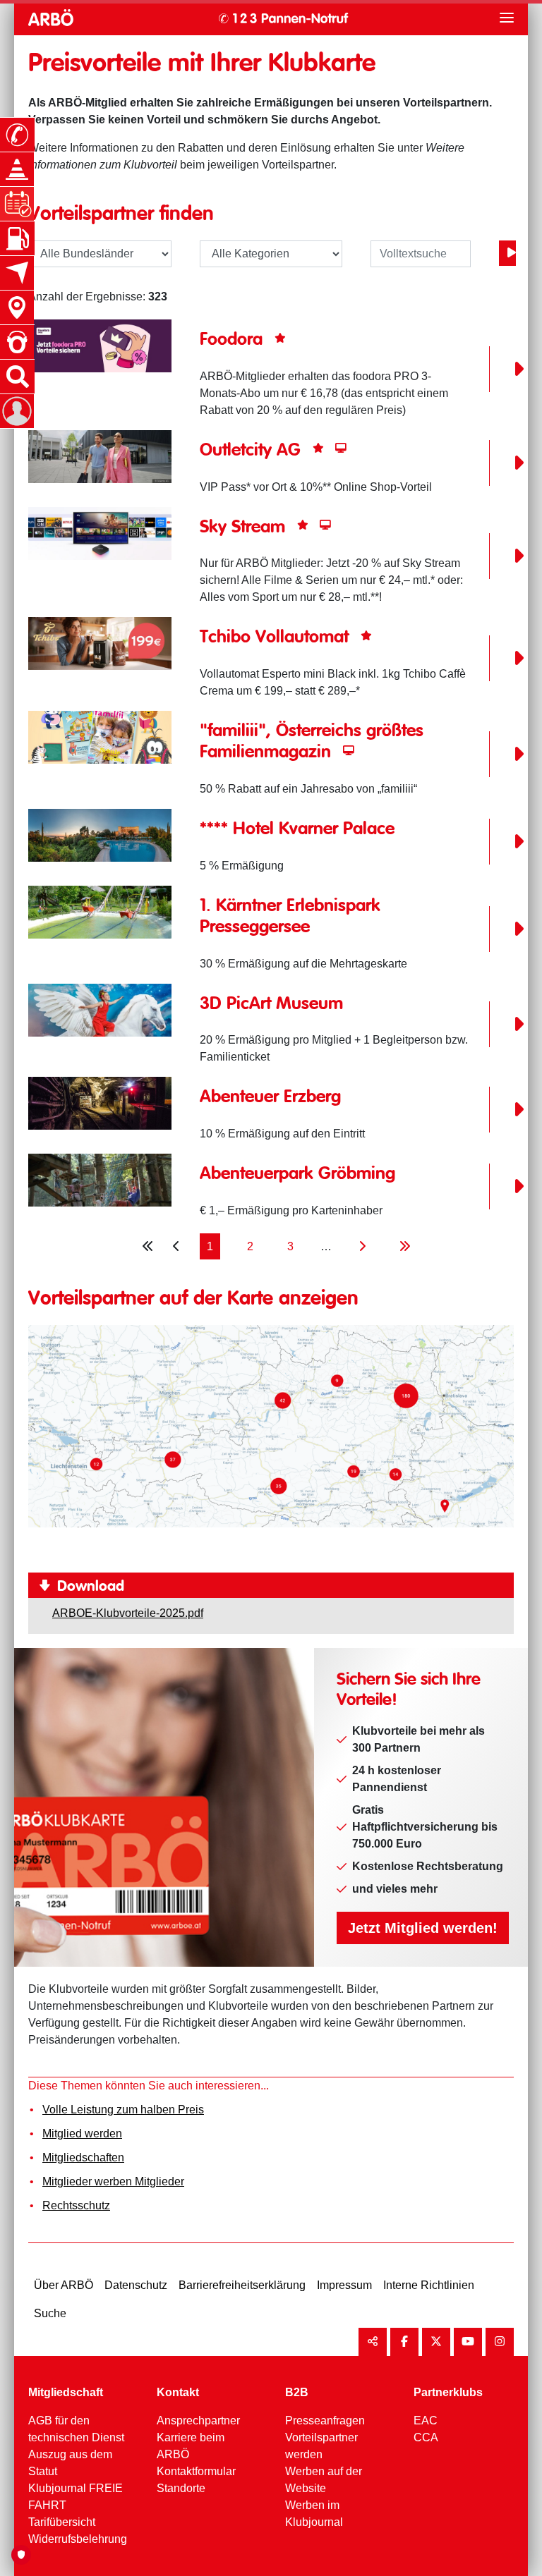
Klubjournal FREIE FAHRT (76, 2497)
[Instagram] (500, 2342)
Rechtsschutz (76, 2205)
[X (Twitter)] (436, 2342)
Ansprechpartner (198, 2421)
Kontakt (178, 2392)
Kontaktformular (196, 2471)
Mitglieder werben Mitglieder (113, 2181)
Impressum (344, 2285)
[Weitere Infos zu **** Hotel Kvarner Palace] (100, 835)
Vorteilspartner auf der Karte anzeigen (193, 1299)
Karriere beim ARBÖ (191, 2446)
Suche (50, 2313)
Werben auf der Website (324, 2480)
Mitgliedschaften (83, 2157)
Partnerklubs (448, 2392)
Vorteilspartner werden (321, 2446)
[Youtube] (468, 2342)
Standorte (181, 2488)
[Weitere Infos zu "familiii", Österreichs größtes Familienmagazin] (100, 737)
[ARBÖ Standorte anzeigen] (17, 307)
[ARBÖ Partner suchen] (507, 253)
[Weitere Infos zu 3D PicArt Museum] (100, 1009)
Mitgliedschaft (66, 2392)
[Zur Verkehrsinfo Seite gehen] (17, 169)
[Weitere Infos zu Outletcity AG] (100, 455)
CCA (426, 2437)
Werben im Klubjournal (314, 2514)
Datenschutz (136, 2285)
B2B (297, 2392)
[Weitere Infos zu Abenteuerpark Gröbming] (100, 1179)
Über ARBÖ (64, 2285)
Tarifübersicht (62, 2522)
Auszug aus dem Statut (70, 2463)
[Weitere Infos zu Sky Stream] (100, 532)
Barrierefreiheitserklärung (242, 2285)
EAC (426, 2421)
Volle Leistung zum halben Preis (123, 2110)
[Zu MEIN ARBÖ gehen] (17, 411)
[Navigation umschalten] (507, 18)
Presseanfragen (325, 2421)
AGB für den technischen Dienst (76, 2429)
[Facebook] (404, 2342)
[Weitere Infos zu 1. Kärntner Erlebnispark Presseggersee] (100, 911)
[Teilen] (373, 2342)
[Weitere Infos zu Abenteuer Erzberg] (100, 1103)
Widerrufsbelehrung (78, 2539)
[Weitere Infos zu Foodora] (100, 345)
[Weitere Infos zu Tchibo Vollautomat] (100, 643)
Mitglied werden (82, 2134)
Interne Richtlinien (429, 2285)
